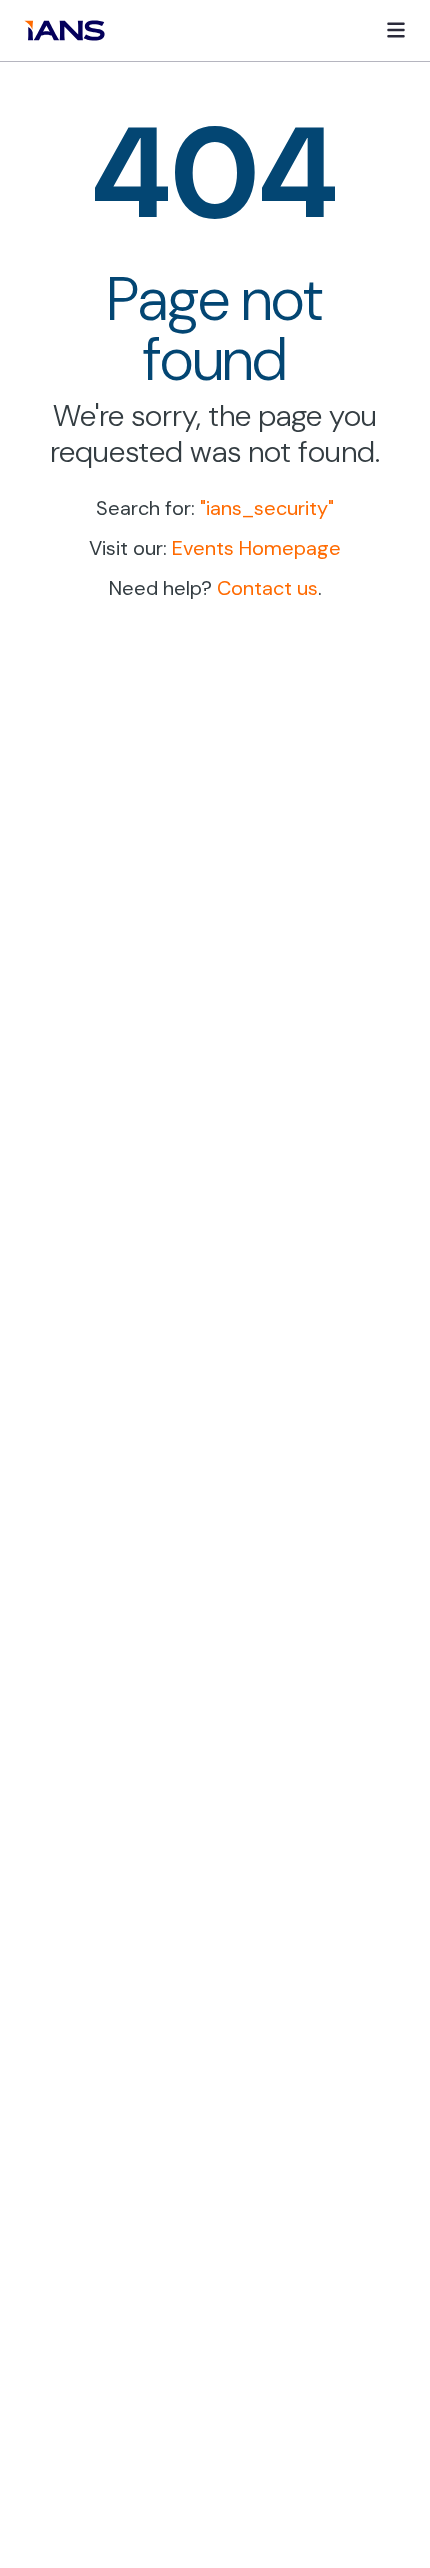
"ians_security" (267, 508)
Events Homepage (256, 548)
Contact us (267, 588)
